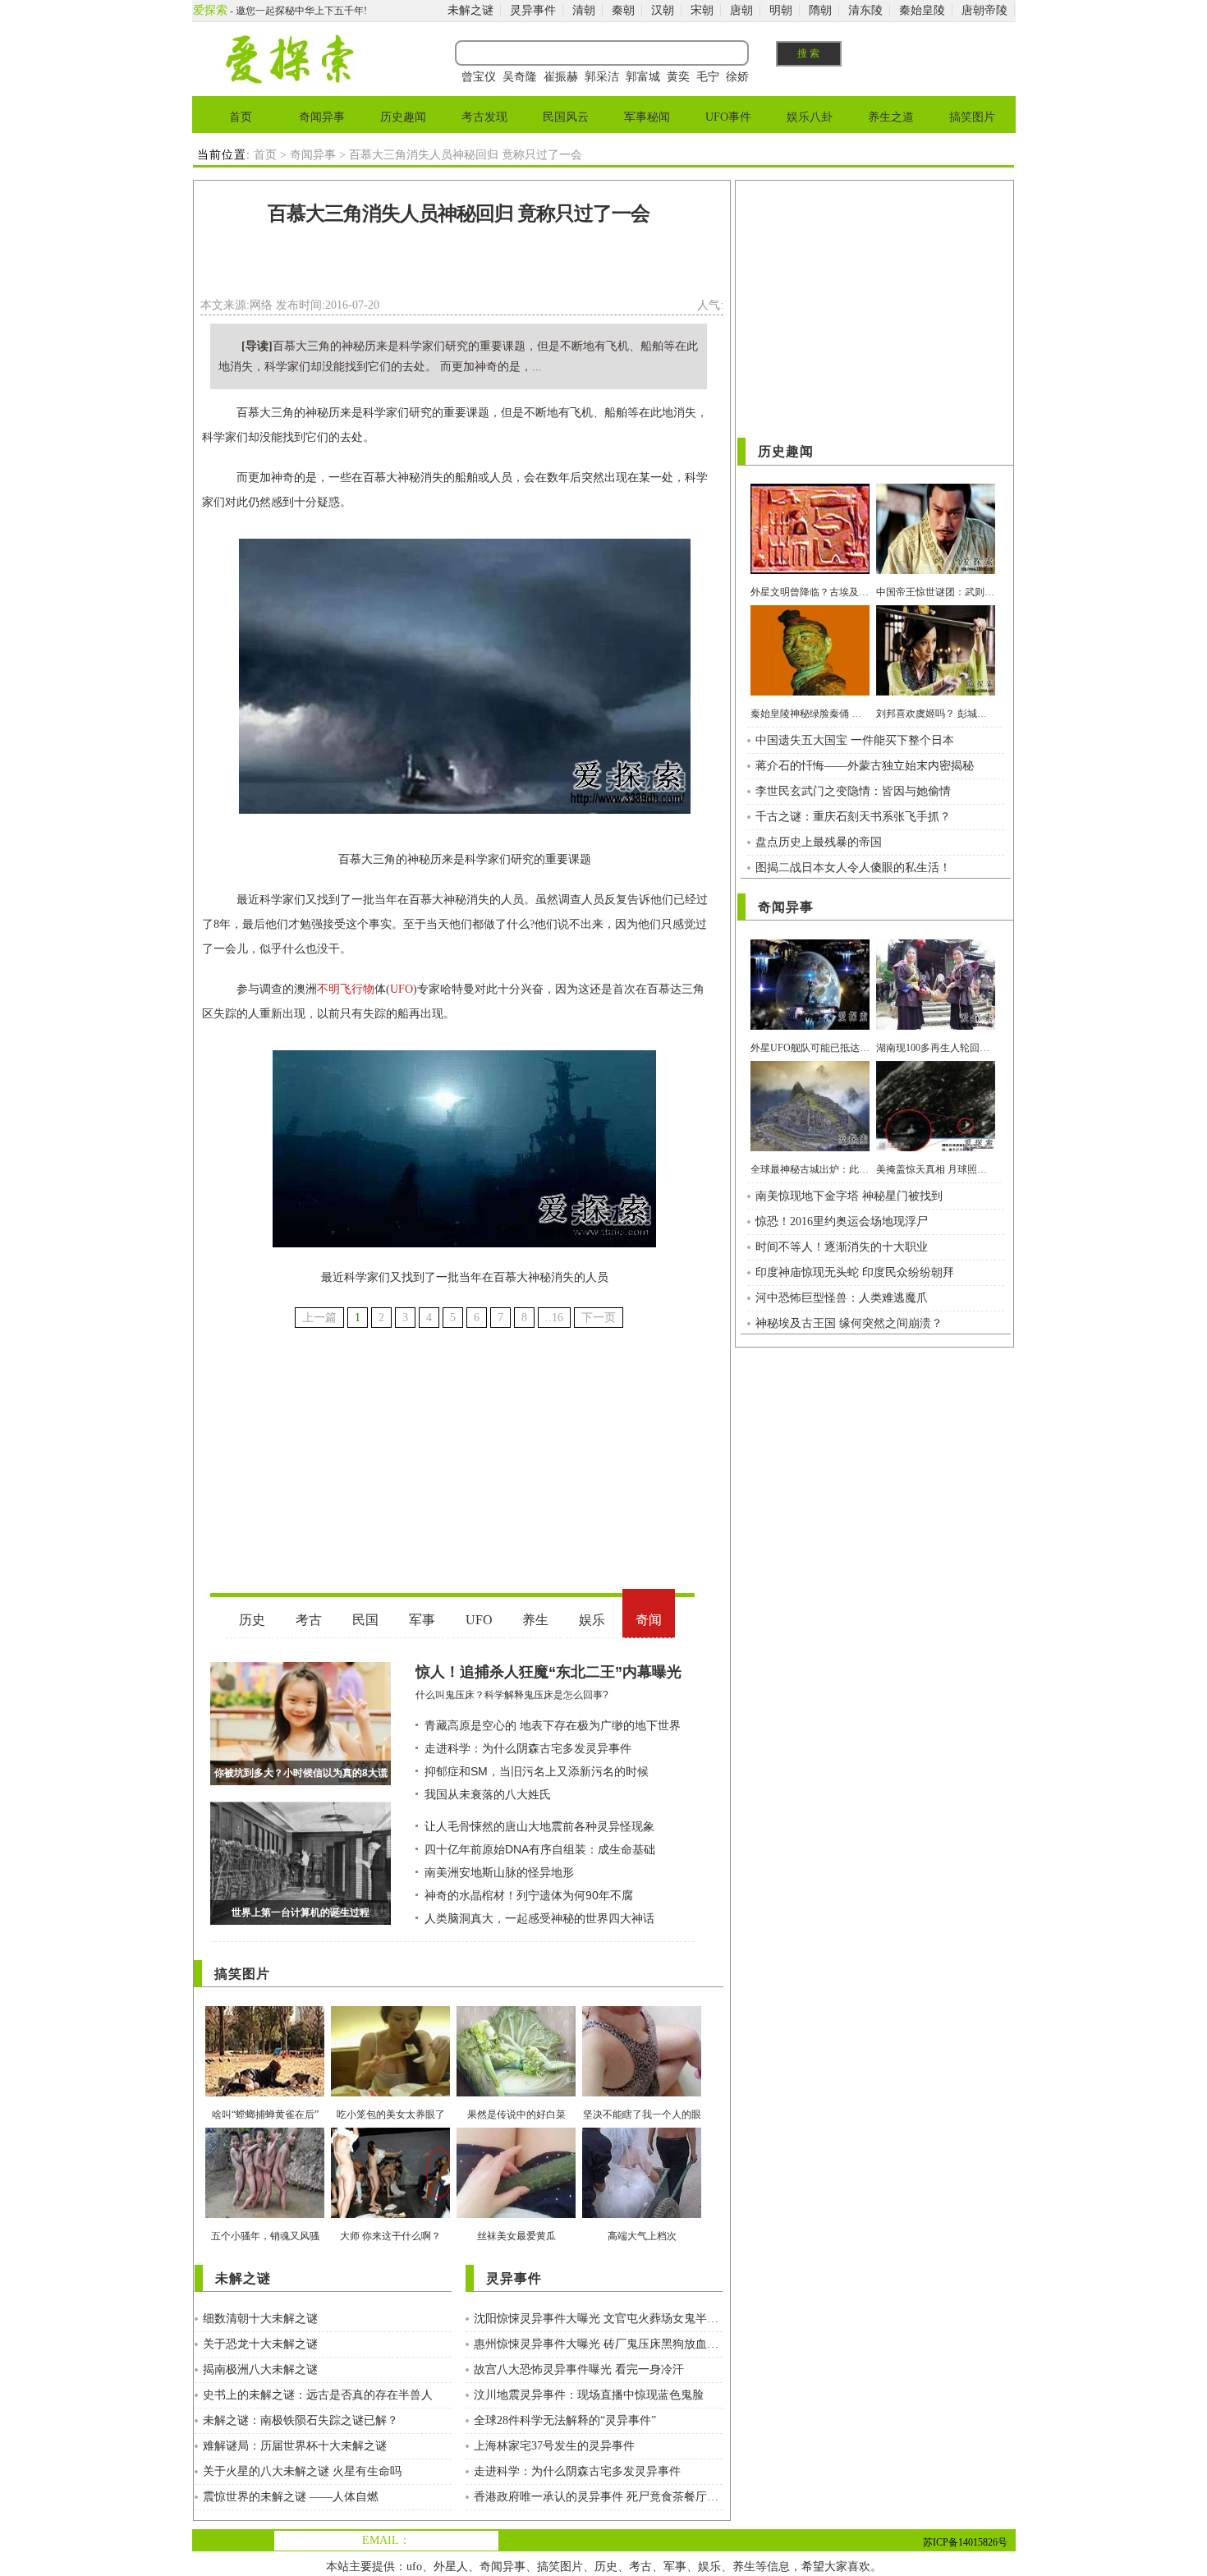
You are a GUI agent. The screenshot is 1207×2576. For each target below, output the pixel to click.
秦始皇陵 (922, 10)
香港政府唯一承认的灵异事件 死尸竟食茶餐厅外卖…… (598, 2497)
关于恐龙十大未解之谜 (260, 2344)
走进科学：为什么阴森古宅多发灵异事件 (577, 2471)
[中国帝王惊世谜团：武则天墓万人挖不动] (936, 570)
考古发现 (484, 117)
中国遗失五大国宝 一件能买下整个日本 (855, 740)
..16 (554, 1318)
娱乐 (709, 2567)
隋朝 (820, 10)
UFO (402, 989)
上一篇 (319, 1318)
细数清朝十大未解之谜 (260, 2319)
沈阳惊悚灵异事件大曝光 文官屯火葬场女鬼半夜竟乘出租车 (598, 2319)
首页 (241, 117)
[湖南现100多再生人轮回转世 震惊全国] (936, 1026)
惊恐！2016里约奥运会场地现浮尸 (842, 1221)
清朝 (584, 10)
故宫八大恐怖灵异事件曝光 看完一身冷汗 (579, 2369)
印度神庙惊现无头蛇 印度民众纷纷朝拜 (855, 1272)
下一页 (599, 1318)
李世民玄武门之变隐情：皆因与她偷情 (853, 791)
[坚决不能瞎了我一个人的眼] (642, 2093)
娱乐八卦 (810, 117)
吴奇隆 (520, 77)
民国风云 (566, 117)
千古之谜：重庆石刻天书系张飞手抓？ (853, 817)
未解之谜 (470, 10)
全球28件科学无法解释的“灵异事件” (565, 2420)
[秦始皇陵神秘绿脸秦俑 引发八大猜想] (810, 692)
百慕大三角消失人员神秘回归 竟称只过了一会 (459, 214)
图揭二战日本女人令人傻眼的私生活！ (853, 868)
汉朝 (663, 10)
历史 (606, 2567)
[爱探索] (289, 80)
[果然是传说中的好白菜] (516, 2093)
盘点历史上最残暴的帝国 (819, 842)
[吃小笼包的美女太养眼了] (390, 2093)
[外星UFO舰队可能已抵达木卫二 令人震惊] (810, 1026)
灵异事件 (533, 10)
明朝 (781, 10)
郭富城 (643, 77)
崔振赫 (561, 77)
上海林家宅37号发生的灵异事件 (554, 2446)
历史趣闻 (403, 117)
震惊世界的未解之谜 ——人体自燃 (291, 2497)
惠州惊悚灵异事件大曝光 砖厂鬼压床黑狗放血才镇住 (598, 2344)
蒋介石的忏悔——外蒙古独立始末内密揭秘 (865, 766)
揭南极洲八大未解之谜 (260, 2369)
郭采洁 (602, 77)
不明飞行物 (346, 989)
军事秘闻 (647, 117)
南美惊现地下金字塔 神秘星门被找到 (849, 1196)
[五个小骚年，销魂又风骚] (265, 2214)
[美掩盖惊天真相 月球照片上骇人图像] (936, 1148)
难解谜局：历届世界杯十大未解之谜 (295, 2446)
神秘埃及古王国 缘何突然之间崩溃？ (849, 1323)
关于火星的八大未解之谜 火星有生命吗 (302, 2471)
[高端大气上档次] (642, 2214)
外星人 (451, 2567)
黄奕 (678, 77)
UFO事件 (728, 117)
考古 (640, 2567)
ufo (414, 2567)
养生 (744, 2567)
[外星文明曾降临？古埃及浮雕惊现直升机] (810, 570)
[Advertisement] (459, 266)
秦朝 (623, 10)
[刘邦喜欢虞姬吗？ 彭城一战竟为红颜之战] (936, 692)
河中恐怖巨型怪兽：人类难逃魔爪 (842, 1298)
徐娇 (737, 77)
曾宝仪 (479, 77)
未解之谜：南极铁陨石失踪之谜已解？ (301, 2420)
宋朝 (702, 10)
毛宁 (708, 77)
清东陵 (865, 10)
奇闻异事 (322, 117)
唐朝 (741, 10)
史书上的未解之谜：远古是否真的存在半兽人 (318, 2395)
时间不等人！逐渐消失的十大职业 (842, 1247)
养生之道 (891, 117)
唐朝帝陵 (984, 10)
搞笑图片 (972, 117)
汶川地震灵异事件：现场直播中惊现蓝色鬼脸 (589, 2395)
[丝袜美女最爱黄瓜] (516, 2214)
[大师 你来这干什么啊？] (390, 2214)
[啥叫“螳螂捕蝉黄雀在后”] (265, 2093)
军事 (675, 2567)
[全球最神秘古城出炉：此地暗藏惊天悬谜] (810, 1148)
